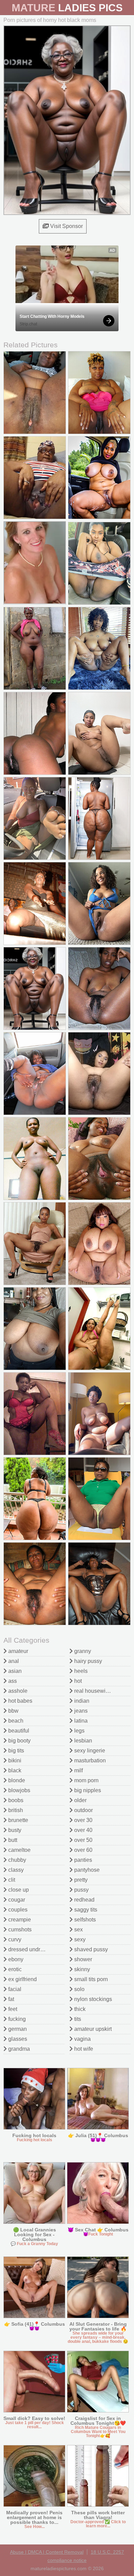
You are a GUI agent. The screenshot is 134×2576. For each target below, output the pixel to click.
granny (82, 1651)
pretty (80, 1880)
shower (82, 1959)
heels (80, 1671)
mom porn (86, 1780)
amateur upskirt (92, 2029)
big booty (19, 1741)
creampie (19, 1920)
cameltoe (19, 1850)
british (15, 1810)
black (14, 1770)
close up (18, 1890)
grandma (18, 2049)
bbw (13, 1711)
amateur (18, 1651)
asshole (17, 1691)
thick (79, 2009)
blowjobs (19, 1790)
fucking (16, 2019)
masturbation (89, 1760)
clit (11, 1880)
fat (10, 1999)
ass (12, 1681)
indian (81, 1701)
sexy (79, 1939)
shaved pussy (90, 1949)
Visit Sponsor (66, 226)
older (80, 1800)
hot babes (20, 1701)
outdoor (83, 1810)
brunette (18, 1820)
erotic (14, 1969)
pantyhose (86, 1870)
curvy (14, 1939)
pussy (81, 1890)
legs (79, 1731)
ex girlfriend (22, 1979)
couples (17, 1910)
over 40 (83, 1830)
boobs (15, 1800)
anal (13, 1661)
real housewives (93, 1691)
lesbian (82, 1741)
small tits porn (90, 1979)
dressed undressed (31, 1949)
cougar (16, 1900)
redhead (84, 1900)
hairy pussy (87, 1661)
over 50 (83, 1840)
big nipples (87, 1790)
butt (12, 1840)
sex (78, 1930)
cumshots (19, 1930)
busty (14, 1830)
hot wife (83, 2049)
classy (15, 1870)
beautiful (18, 1731)
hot (77, 1681)
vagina (82, 2039)
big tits (15, 1751)
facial (14, 1989)
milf (78, 1770)
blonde (16, 1780)
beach (15, 1721)
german (17, 2029)
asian (14, 1671)
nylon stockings (92, 1999)
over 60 (83, 1850)
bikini (14, 1760)
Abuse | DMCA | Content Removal (47, 2552)
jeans (80, 1711)
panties (82, 1860)
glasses (17, 2039)
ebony (15, 1959)
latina (80, 1721)
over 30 (83, 1820)
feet (12, 2009)
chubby (16, 1860)
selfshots (84, 1920)
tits (77, 2019)
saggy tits (85, 1910)
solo (79, 1989)
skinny (81, 1969)
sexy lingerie (89, 1751)
